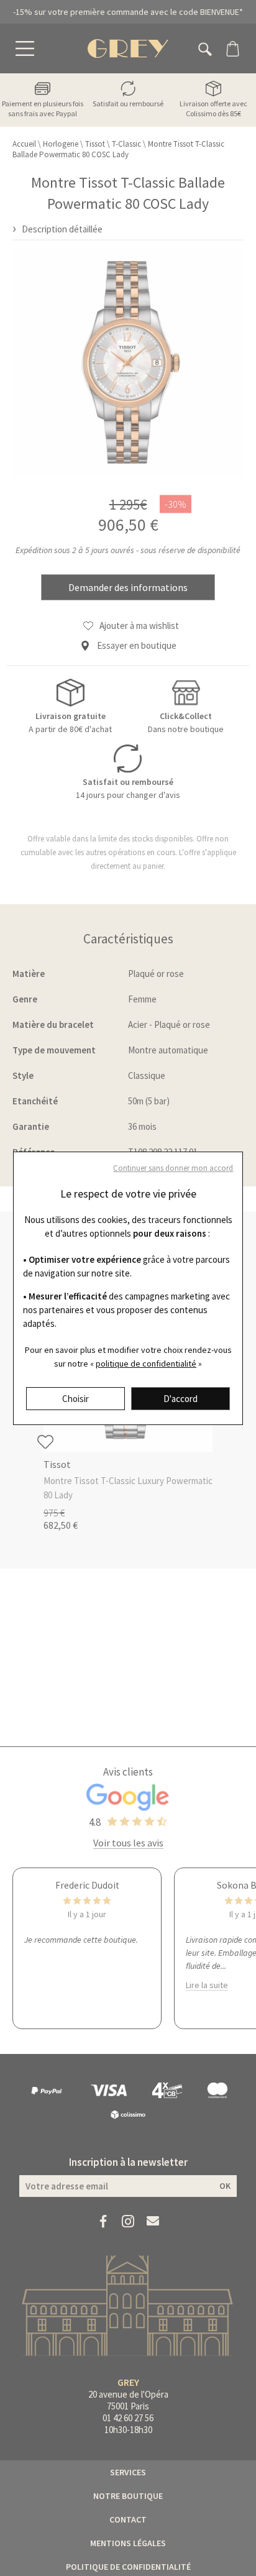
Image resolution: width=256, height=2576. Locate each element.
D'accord (181, 1399)
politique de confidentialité (146, 1364)
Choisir (75, 1399)
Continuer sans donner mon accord (173, 1168)
